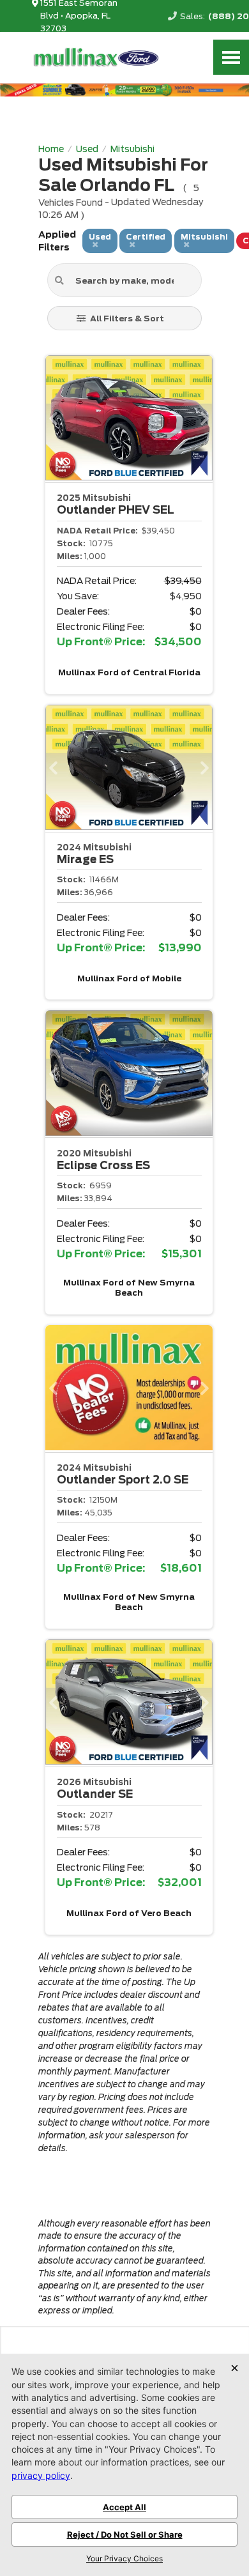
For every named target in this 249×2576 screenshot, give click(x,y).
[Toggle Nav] (231, 57)
